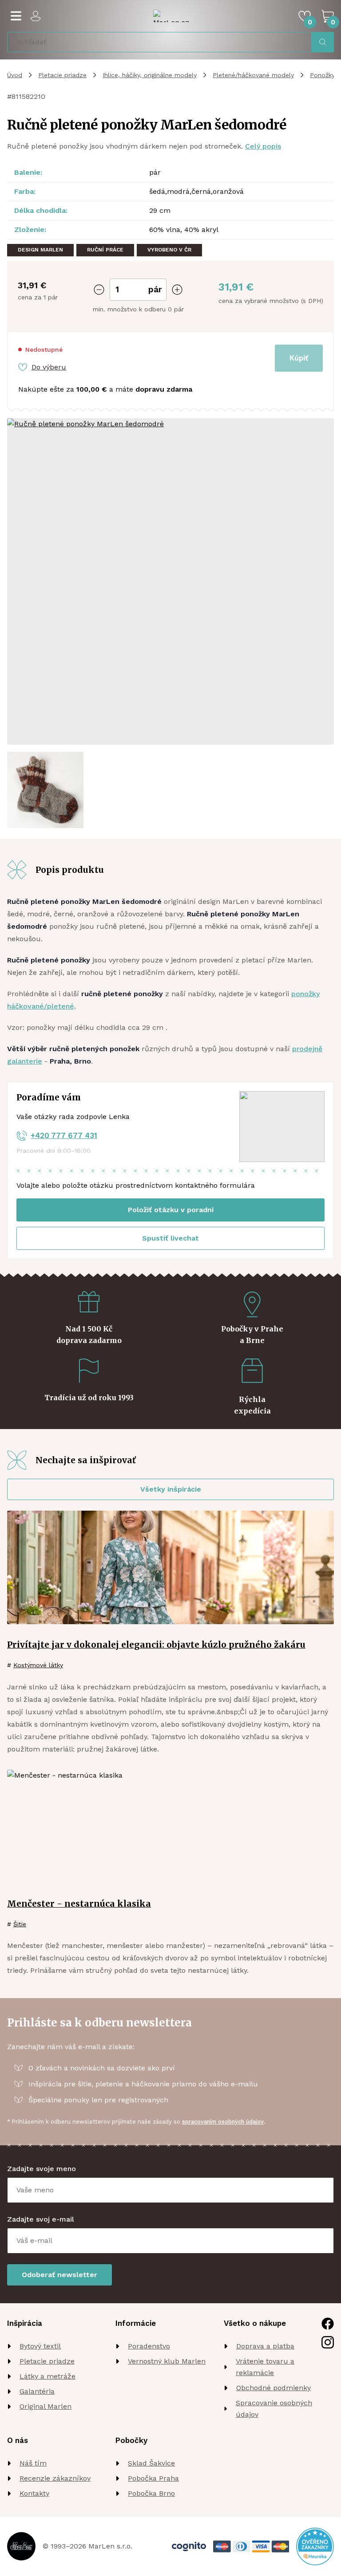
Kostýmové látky (38, 1665)
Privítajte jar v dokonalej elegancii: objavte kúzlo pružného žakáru (156, 1645)
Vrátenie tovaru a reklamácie (265, 2367)
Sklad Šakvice (151, 2463)
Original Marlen (46, 2406)
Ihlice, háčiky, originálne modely (150, 75)
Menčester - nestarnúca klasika (79, 1904)
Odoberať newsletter (59, 2275)
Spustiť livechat (170, 1238)
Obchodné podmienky (274, 2388)
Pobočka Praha (153, 2478)
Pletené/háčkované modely (253, 75)
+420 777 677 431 (64, 1135)
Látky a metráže (48, 2376)
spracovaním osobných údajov (223, 2122)
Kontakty (34, 2493)
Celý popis (263, 146)
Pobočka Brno (151, 2493)
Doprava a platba (265, 2346)
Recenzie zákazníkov (55, 2478)
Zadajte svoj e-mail (41, 2219)
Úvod (15, 75)
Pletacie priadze (62, 75)
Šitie (20, 1924)
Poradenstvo (149, 2346)
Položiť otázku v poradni (171, 1210)
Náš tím (33, 2463)
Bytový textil (40, 2346)
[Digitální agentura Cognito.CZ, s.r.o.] (189, 2547)
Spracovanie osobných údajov (274, 2409)
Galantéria (37, 2391)
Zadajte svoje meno (42, 2169)
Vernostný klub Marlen (167, 2361)
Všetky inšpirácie (171, 1489)
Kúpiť (299, 358)
